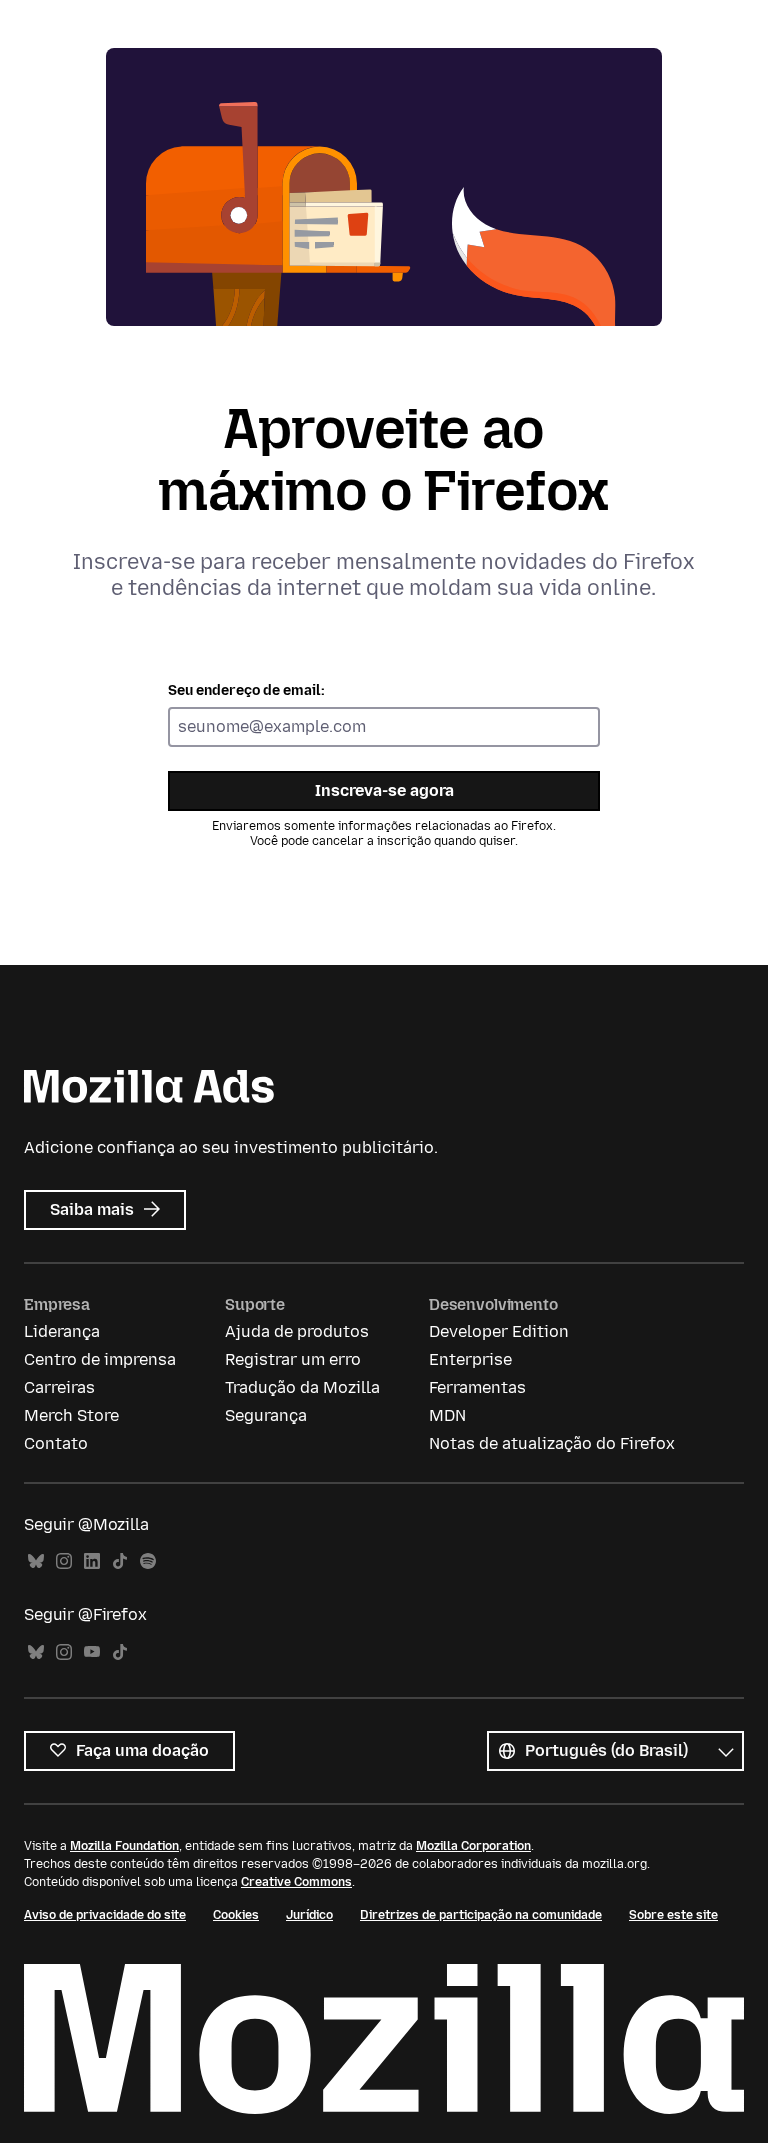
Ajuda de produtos (297, 1331)
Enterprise (470, 1359)
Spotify (148, 1561)
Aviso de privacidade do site (105, 1915)
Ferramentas (477, 1387)
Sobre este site (673, 1915)
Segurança (266, 1415)
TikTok (120, 1561)
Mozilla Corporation (473, 1846)
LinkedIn (92, 1561)
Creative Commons (296, 1882)
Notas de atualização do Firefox (552, 1443)
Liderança (62, 1331)
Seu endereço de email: (246, 690)
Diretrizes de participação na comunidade (481, 1915)
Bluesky (36, 1561)
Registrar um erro (293, 1359)
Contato (56, 1443)
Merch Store (71, 1415)
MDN (447, 1415)
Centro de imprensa (100, 1359)
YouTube (92, 1652)
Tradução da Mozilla (302, 1387)
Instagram (64, 1561)
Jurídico (309, 1915)
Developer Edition (499, 1331)
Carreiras (59, 1387)
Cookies (236, 1915)
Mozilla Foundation (124, 1846)
